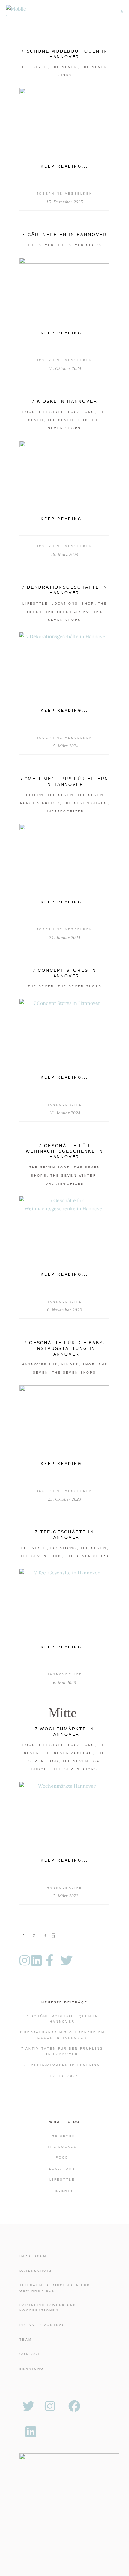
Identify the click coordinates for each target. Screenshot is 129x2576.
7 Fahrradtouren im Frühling (62, 2065)
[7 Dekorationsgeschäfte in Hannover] (64, 662)
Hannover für (40, 1364)
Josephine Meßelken (65, 194)
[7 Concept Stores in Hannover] (64, 1029)
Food (29, 412)
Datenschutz (36, 2271)
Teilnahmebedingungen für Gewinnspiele (55, 2288)
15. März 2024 (65, 746)
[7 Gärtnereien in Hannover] (64, 288)
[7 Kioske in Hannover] (64, 471)
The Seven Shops (80, 245)
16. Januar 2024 (65, 1113)
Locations (81, 412)
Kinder (70, 1364)
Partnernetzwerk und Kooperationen (48, 2308)
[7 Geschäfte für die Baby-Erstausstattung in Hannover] (64, 1415)
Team (26, 2340)
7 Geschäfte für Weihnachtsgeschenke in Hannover (65, 1151)
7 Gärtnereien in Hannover (64, 235)
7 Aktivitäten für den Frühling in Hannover (62, 2051)
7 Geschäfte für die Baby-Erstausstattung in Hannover (65, 1348)
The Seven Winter (73, 1176)
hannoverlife (65, 1105)
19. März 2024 (65, 554)
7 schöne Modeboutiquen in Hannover (62, 2019)
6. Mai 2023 (65, 1683)
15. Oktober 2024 (65, 368)
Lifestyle (35, 67)
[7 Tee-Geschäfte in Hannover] (64, 1599)
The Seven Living (68, 612)
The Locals (62, 2147)
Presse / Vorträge (44, 2325)
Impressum (33, 2256)
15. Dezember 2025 (65, 202)
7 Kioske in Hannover (65, 401)
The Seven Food (68, 420)
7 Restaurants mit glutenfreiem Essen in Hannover (62, 2035)
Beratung (32, 2369)
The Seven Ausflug (68, 1753)
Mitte (63, 1713)
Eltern (35, 795)
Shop (88, 603)
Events (65, 2191)
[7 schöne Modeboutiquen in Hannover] (64, 118)
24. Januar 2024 (65, 938)
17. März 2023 (65, 1896)
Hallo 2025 (64, 2076)
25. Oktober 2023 (65, 1499)
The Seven (64, 67)
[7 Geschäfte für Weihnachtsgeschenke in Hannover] (64, 1226)
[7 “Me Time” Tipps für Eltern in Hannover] (64, 854)
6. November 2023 (64, 1310)
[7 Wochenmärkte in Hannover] (64, 1812)
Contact (30, 2354)
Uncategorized (65, 811)
